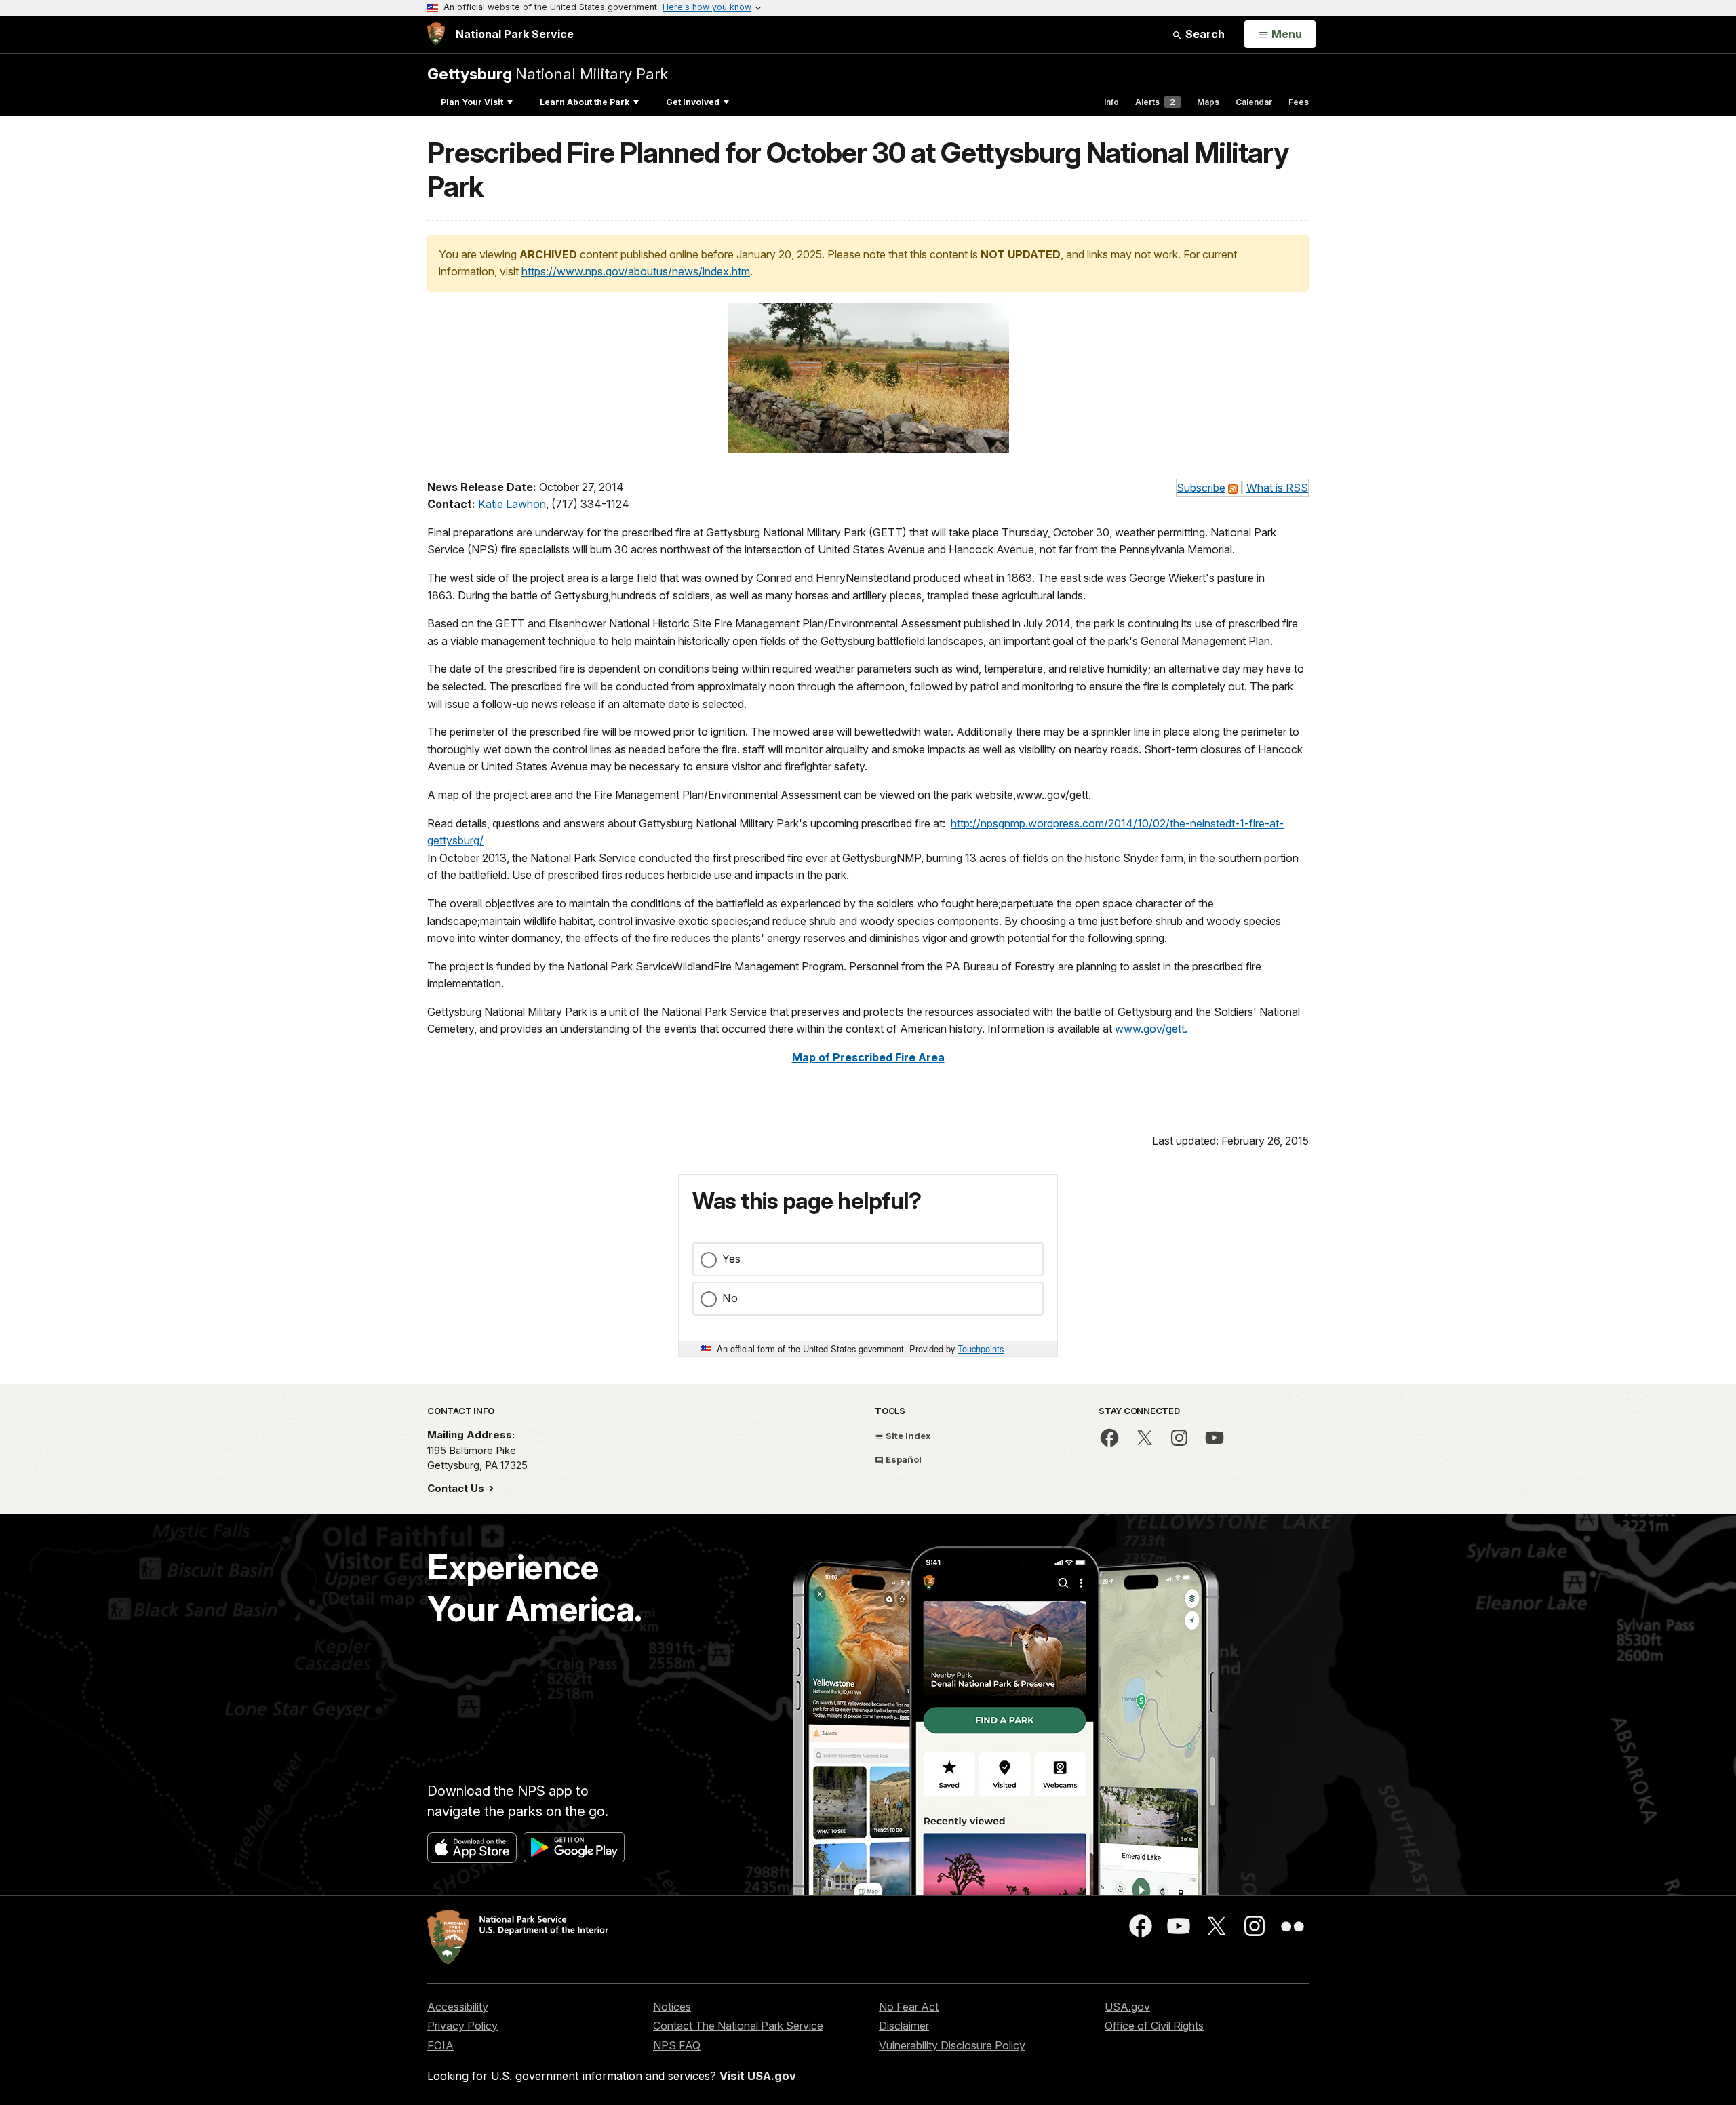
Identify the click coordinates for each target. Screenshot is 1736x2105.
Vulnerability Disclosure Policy (952, 2045)
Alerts (1155, 102)
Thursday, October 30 (1056, 532)
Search (1204, 34)
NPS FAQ (677, 2045)
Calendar (1254, 102)
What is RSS (1277, 488)
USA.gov (1127, 2007)
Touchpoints (981, 1349)
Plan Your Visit (472, 102)
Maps (1208, 102)
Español (903, 1459)
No (730, 1298)
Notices (672, 2007)
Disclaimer (904, 2026)
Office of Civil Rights (1154, 2026)
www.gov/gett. (1151, 1029)
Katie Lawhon (512, 504)
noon (783, 686)
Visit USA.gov (758, 2076)
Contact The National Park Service (738, 2026)
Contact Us (457, 1488)
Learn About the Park (585, 102)
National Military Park (548, 74)
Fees (1299, 102)
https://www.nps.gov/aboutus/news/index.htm (636, 271)
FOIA (440, 2045)
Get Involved (693, 102)
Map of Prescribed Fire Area (868, 1057)
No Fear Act (909, 2007)
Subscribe (1201, 488)
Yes (731, 1259)
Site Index (907, 1436)
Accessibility (458, 2007)
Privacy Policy (462, 2026)
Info (1111, 102)
